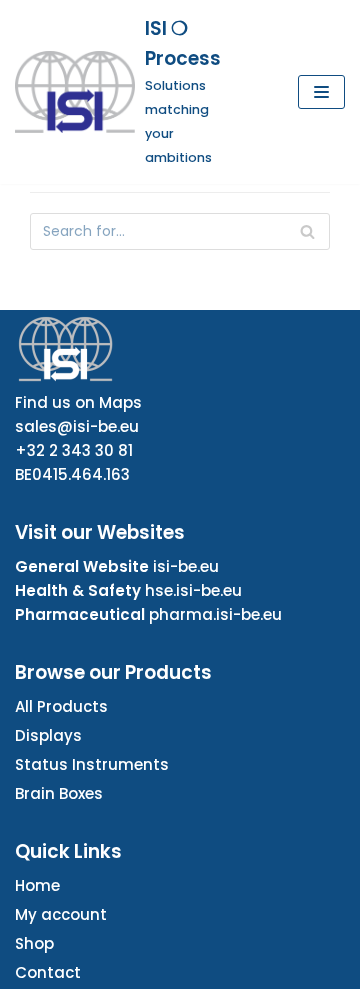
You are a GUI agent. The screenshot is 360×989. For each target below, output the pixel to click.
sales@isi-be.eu (77, 426)
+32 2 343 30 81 (74, 450)
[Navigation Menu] (321, 92)
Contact (48, 972)
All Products (61, 706)
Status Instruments (92, 764)
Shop (34, 943)
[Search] (307, 231)
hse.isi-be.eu (193, 590)
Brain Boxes (59, 793)
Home (37, 885)
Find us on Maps (78, 402)
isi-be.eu (186, 566)
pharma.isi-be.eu (215, 614)
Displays (48, 735)
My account (61, 914)
